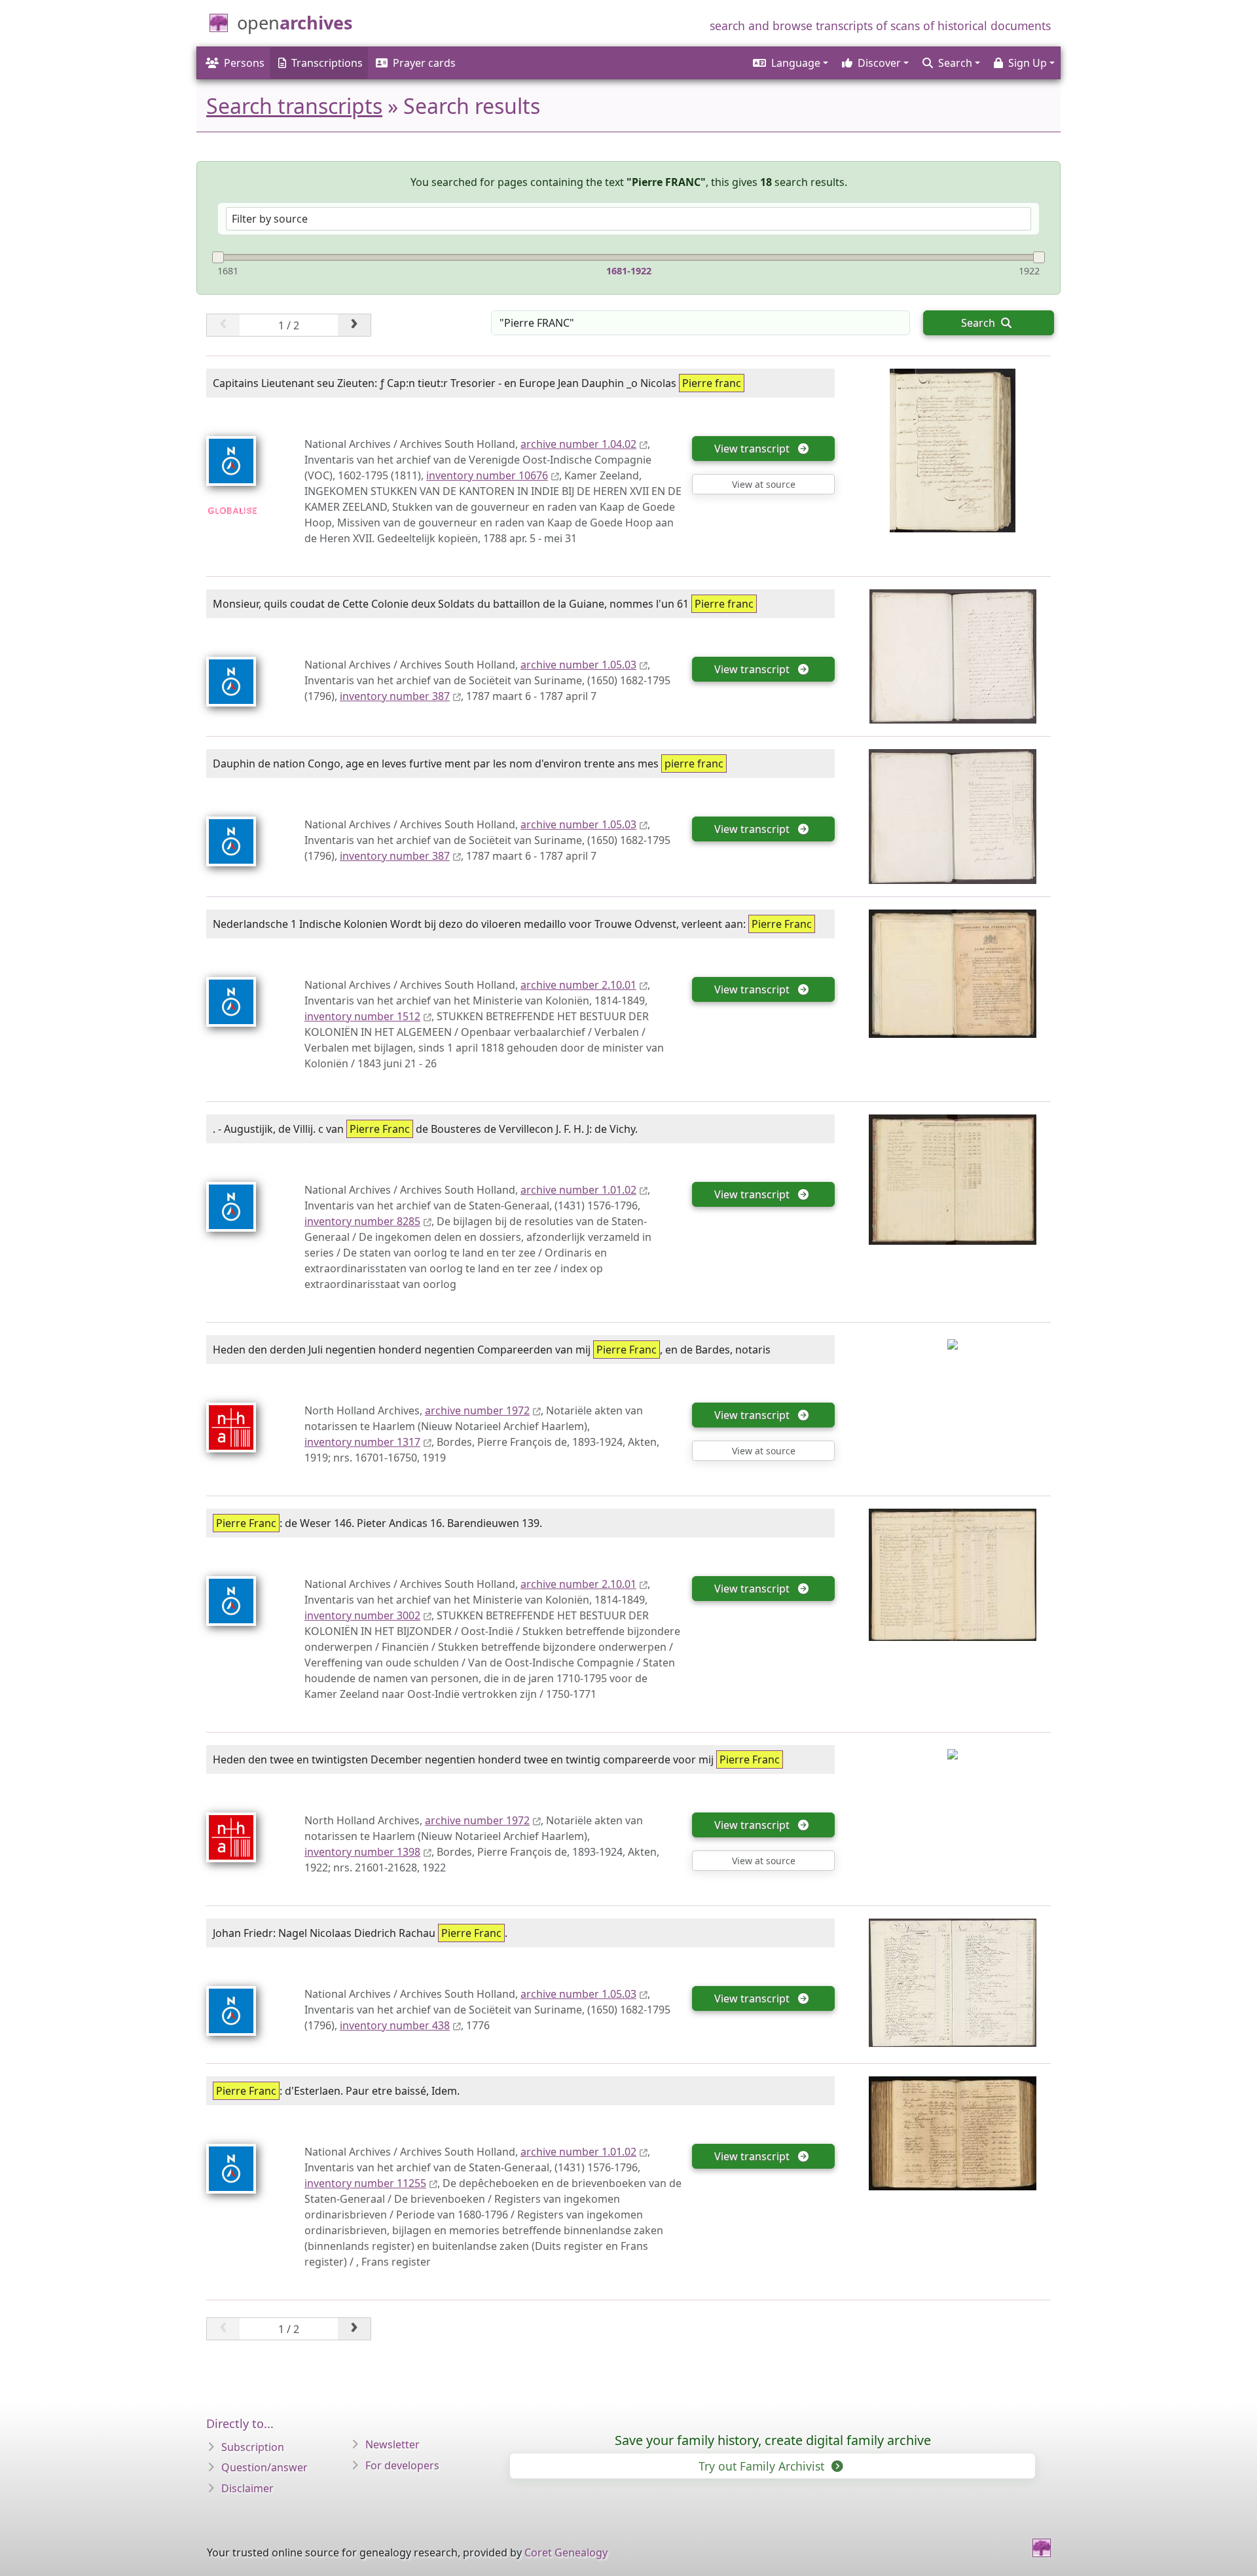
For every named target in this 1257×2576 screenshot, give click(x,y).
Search (979, 323)
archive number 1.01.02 (578, 1190)
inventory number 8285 (362, 1221)
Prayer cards (424, 63)
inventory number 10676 (487, 475)
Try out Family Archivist (763, 2466)
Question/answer (264, 2467)
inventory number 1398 (362, 1852)
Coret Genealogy (566, 2552)
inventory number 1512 (362, 1016)
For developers (402, 2465)
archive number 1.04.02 (578, 444)
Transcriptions (327, 63)
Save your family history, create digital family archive (773, 2440)
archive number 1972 (477, 1410)
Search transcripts (294, 106)
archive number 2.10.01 (578, 985)
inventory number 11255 (365, 2183)
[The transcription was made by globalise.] (232, 509)
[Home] (1042, 2548)
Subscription (253, 2447)
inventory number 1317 (362, 1442)
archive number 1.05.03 (578, 665)
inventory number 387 (395, 696)
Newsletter (392, 2444)
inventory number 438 (395, 2025)
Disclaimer (247, 2488)
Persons (244, 63)
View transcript (755, 449)
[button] (790, 63)
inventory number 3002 (362, 1615)
